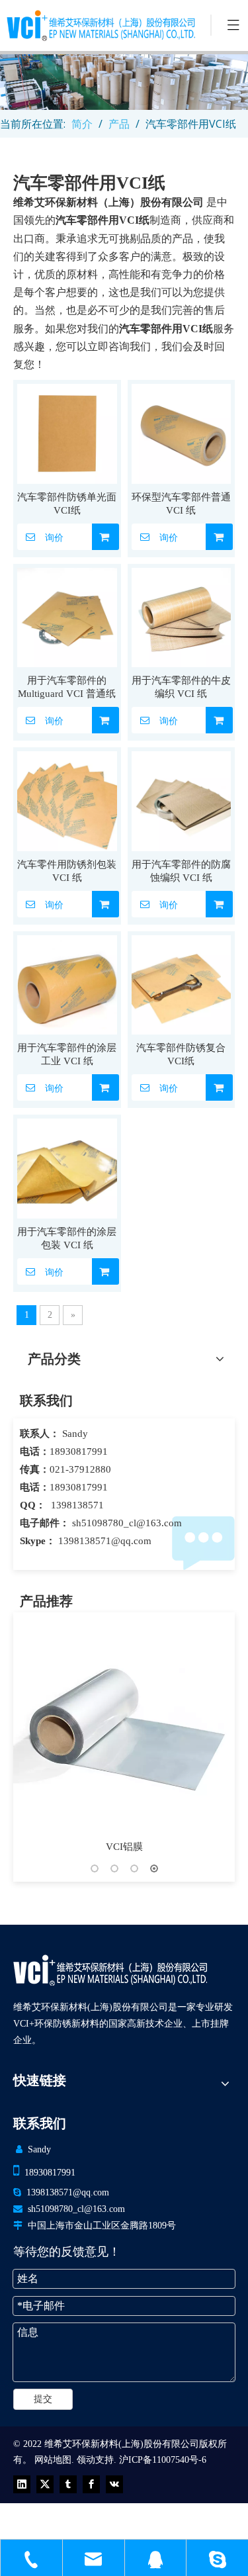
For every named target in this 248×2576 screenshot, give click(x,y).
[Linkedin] (22, 2484)
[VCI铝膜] (124, 1723)
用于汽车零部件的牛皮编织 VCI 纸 (181, 687)
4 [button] (154, 1868)
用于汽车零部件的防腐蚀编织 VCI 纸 (181, 871)
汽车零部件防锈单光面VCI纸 (67, 504)
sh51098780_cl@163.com (127, 1523)
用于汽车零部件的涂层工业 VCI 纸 (67, 1054)
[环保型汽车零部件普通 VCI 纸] (182, 433)
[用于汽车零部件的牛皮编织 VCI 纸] (182, 616)
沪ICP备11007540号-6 (163, 2460)
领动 (86, 2460)
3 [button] (134, 1868)
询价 (54, 537)
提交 (43, 2399)
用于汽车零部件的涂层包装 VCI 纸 (67, 1238)
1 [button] (95, 1868)
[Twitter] (45, 2484)
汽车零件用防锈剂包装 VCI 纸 (67, 871)
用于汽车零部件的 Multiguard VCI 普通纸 (67, 687)
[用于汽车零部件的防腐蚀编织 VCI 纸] (182, 800)
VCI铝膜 (124, 1847)
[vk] (114, 2484)
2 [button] (114, 1868)
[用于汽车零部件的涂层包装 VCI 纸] (67, 1168)
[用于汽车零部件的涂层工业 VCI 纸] (67, 984)
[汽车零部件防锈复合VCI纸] (182, 984)
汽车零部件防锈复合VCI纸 (181, 1054)
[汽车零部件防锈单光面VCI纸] (67, 433)
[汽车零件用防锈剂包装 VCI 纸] (67, 800)
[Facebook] (91, 2484)
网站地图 (53, 2460)
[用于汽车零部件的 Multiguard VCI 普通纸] (67, 616)
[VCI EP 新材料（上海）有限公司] (110, 1970)
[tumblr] (68, 2484)
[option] (124, 1734)
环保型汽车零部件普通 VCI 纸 (181, 504)
